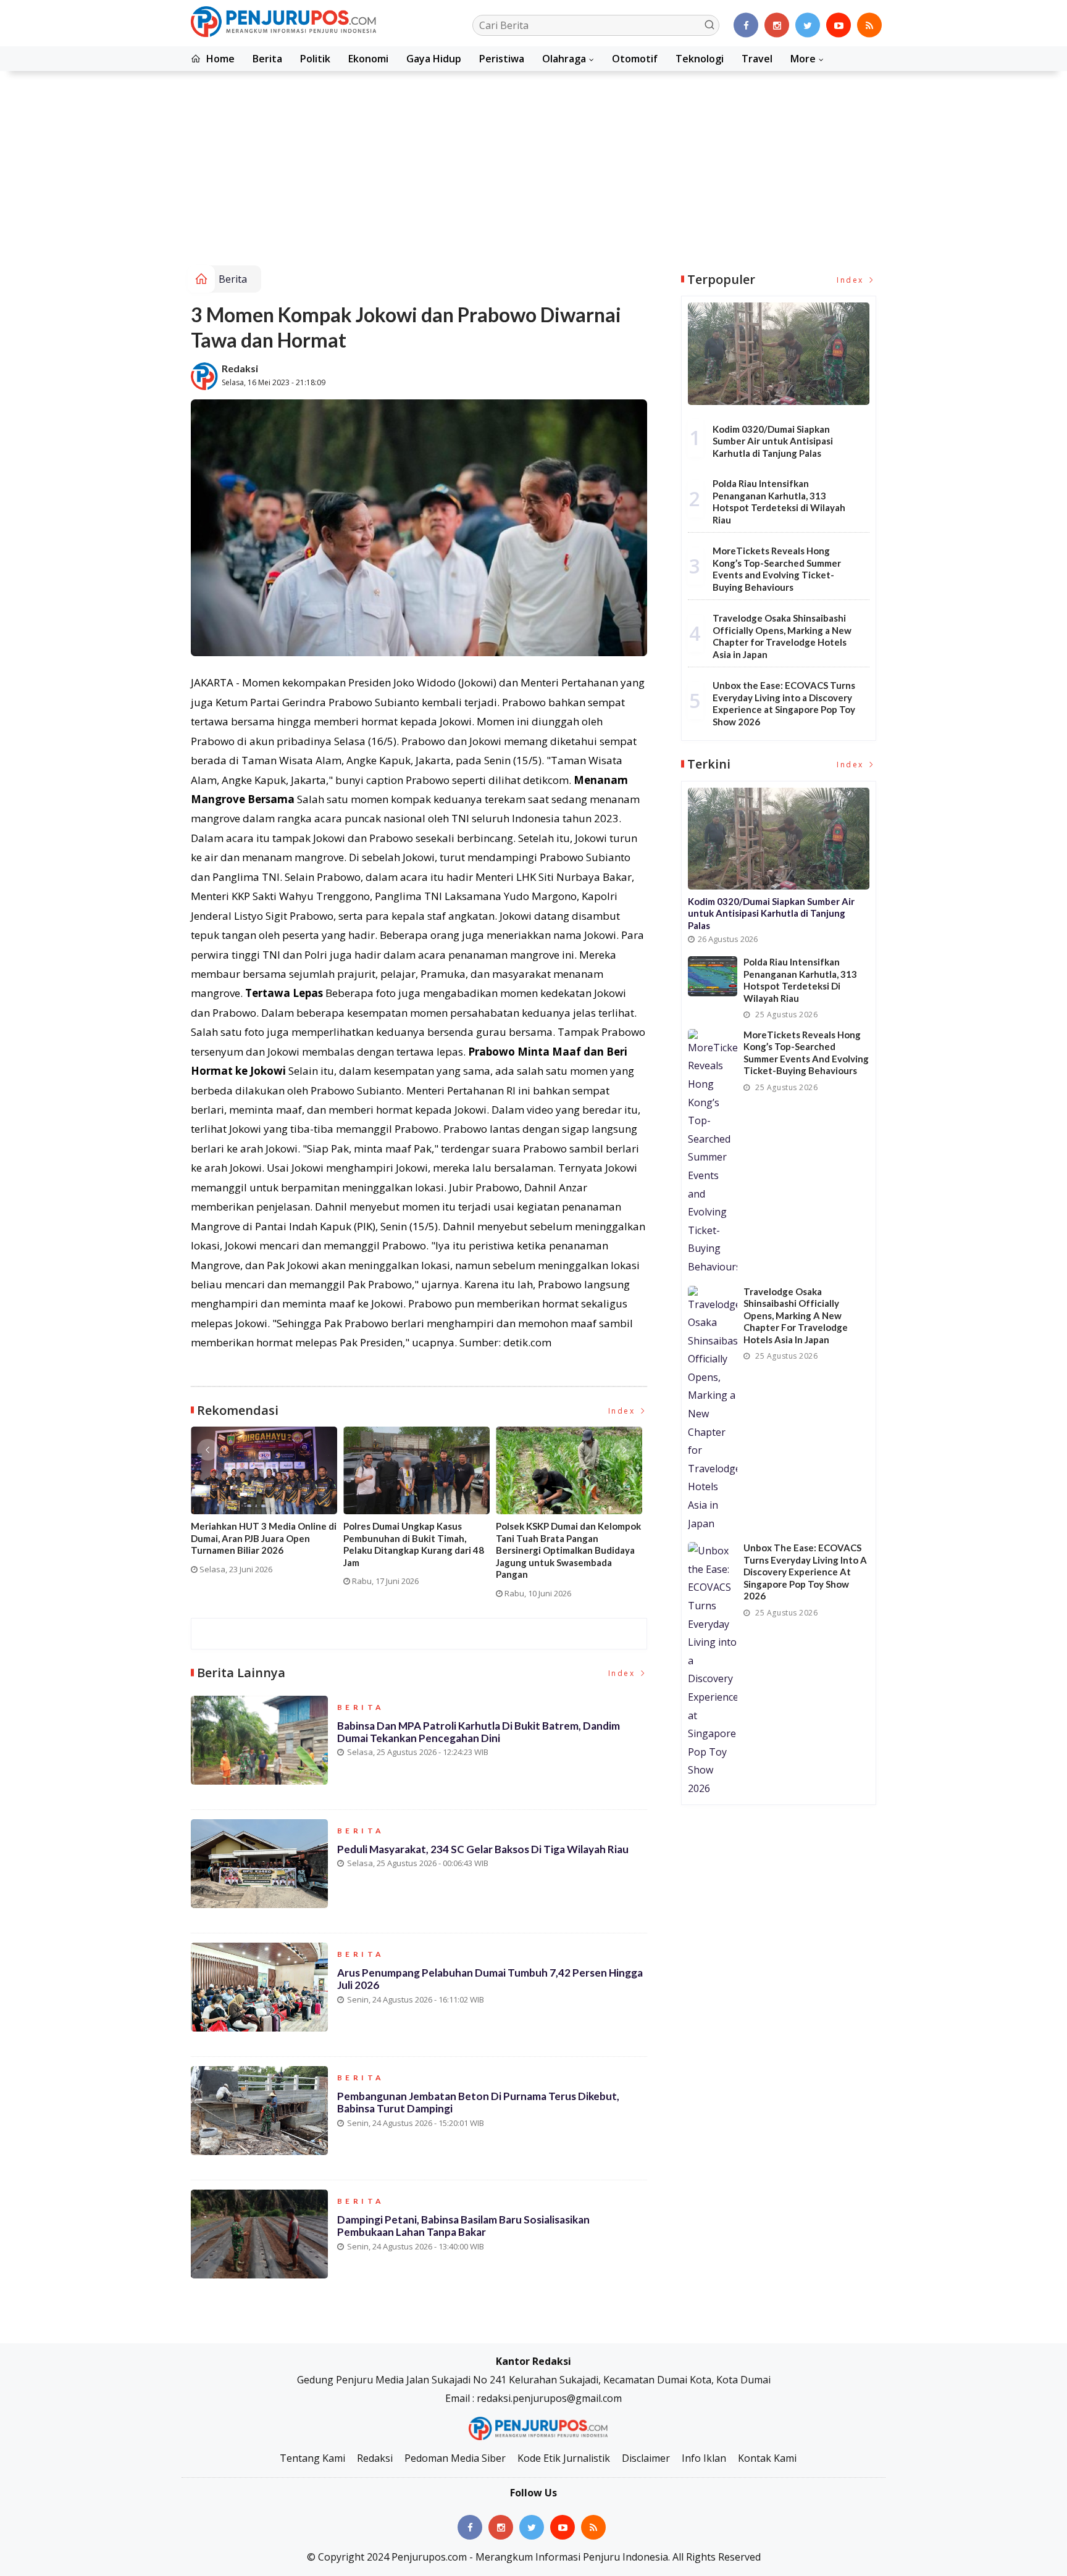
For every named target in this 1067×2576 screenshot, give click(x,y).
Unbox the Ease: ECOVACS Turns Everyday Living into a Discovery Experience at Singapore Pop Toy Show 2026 (784, 703)
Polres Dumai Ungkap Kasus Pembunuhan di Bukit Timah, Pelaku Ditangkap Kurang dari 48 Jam (414, 1544)
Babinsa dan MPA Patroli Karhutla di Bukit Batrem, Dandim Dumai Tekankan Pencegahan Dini (479, 1732)
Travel (757, 59)
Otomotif (635, 59)
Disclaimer (646, 2458)
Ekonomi (368, 59)
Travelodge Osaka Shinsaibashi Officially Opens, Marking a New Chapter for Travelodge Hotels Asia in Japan (782, 636)
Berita (267, 59)
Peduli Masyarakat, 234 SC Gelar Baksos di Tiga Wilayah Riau (483, 1849)
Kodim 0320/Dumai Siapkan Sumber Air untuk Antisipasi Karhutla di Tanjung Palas (773, 441)
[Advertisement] (533, 173)
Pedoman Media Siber (455, 2458)
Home (219, 59)
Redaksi (240, 368)
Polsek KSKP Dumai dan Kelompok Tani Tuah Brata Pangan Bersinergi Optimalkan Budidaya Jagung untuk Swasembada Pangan (568, 1550)
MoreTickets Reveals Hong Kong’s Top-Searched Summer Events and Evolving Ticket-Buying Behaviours (777, 569)
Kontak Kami (767, 2458)
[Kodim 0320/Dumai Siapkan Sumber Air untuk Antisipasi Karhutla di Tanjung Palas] (779, 353)
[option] (267, 1505)
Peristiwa (502, 59)
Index (623, 1411)
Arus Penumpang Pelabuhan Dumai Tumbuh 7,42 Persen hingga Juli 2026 (490, 1979)
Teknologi (700, 59)
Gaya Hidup (434, 59)
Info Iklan (704, 2458)
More (803, 59)
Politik (315, 59)
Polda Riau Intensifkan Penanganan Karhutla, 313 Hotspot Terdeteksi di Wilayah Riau (779, 502)
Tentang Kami (312, 2458)
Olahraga (564, 59)
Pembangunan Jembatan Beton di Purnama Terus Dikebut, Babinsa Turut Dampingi (478, 2102)
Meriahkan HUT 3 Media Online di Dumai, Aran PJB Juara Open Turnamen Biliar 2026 (264, 1538)
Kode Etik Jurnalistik (564, 2458)
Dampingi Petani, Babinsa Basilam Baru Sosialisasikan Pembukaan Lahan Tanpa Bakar (463, 2226)
